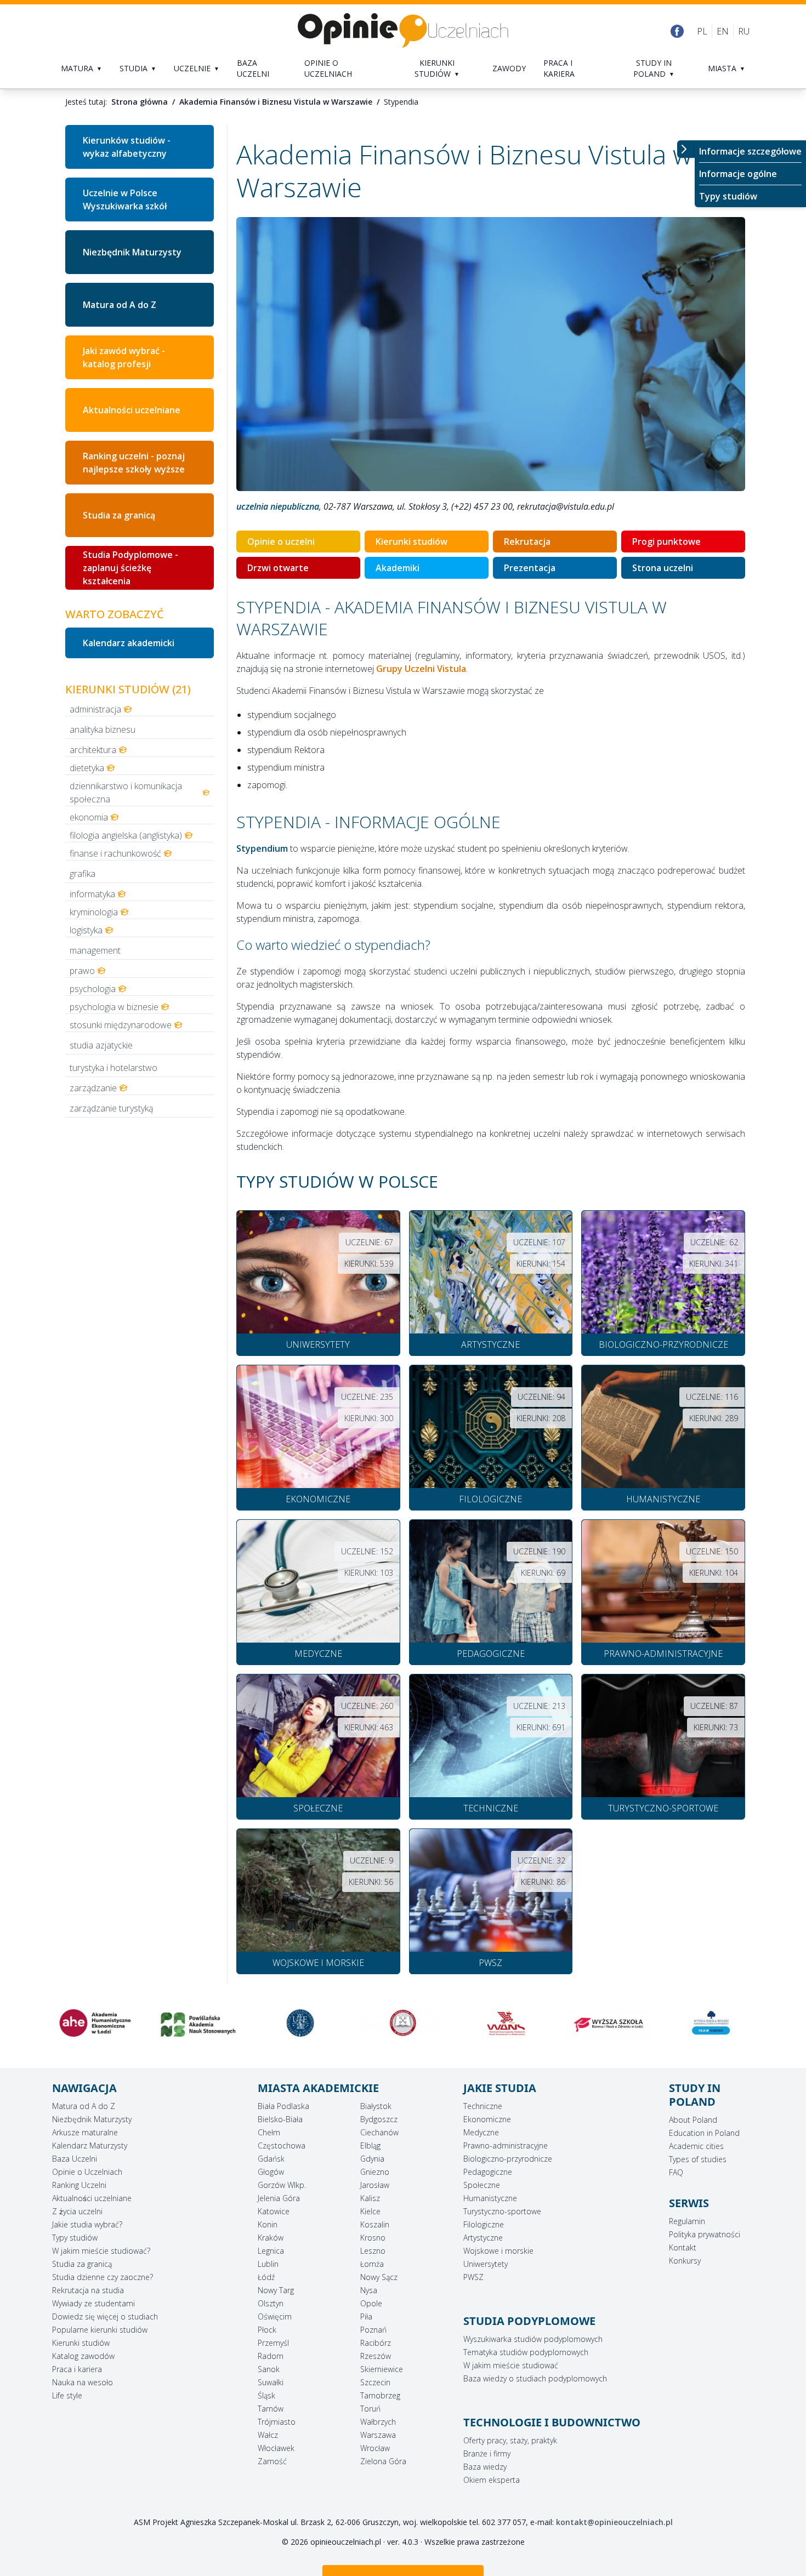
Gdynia (372, 2159)
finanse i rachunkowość (115, 853)
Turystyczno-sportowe (502, 2211)
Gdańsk (271, 2159)
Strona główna (140, 102)
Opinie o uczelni (281, 542)
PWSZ (473, 2277)
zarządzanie (93, 1088)
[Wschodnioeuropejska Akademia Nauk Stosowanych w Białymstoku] (403, 2023)
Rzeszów (376, 2356)
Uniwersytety (486, 2264)
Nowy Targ (276, 2290)
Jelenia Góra (279, 2198)
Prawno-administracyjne (506, 2145)
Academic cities (696, 2146)
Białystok (376, 2106)
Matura (77, 68)
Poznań (373, 2330)
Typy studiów (728, 196)
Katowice (274, 2211)
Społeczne (482, 2185)
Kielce (370, 2211)
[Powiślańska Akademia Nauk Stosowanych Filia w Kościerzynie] (95, 2025)
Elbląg (370, 2145)
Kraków (271, 2238)
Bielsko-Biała (280, 2119)
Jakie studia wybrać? (87, 2224)
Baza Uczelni (75, 2159)
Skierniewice (382, 2369)
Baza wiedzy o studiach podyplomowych (535, 2378)
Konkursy (685, 2261)
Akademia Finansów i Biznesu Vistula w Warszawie (276, 102)
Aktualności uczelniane (92, 2198)
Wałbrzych (378, 2422)
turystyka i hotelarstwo (113, 1068)
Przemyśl (273, 2343)
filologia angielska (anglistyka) (126, 835)
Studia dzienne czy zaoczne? (103, 2277)
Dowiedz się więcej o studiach (105, 2316)
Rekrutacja (527, 542)
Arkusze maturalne (85, 2132)
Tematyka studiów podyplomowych (526, 2352)
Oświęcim (275, 2316)
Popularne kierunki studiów (100, 2330)
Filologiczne (484, 2224)
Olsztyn (271, 2303)
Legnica (271, 2251)
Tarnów (271, 2409)
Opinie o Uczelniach (87, 2172)
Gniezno (375, 2172)
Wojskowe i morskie (498, 2251)
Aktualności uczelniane (132, 410)
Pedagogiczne (488, 2172)
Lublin (268, 2264)
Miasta (722, 68)
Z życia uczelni (77, 2211)
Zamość (272, 2461)
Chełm (269, 2132)
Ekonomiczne (487, 2119)
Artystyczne (483, 2238)
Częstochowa (282, 2145)
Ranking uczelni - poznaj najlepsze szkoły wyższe (134, 463)
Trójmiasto (277, 2422)
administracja (95, 709)
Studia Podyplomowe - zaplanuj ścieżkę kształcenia (130, 568)
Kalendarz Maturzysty (90, 2145)
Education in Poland (704, 2133)
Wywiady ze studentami (93, 2303)
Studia (134, 68)
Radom (271, 2356)
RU (744, 31)
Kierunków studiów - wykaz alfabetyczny (127, 147)
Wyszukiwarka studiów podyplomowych (533, 2339)
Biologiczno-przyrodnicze (508, 2159)
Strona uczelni (663, 568)
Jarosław (375, 2185)
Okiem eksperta (492, 2480)
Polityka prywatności (705, 2234)
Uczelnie (192, 68)
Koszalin (375, 2224)
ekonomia (89, 817)
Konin (268, 2224)
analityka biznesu (103, 730)
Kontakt (683, 2247)
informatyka (92, 894)
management (95, 950)
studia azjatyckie (101, 1045)
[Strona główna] (403, 31)
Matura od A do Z (120, 305)
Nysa (369, 2290)
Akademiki (398, 568)
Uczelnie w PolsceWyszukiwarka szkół (125, 200)
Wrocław (375, 2448)
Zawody (509, 68)
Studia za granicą (119, 515)
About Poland (693, 2120)
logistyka (86, 930)
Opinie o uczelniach (328, 68)
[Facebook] (677, 31)
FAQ (676, 2172)
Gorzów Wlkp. (282, 2185)
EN (723, 31)
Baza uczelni (253, 68)
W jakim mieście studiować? (101, 2251)
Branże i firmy (487, 2454)
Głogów (271, 2172)
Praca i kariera (559, 68)
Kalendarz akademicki (129, 643)
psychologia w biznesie (114, 1007)
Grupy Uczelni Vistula (421, 669)
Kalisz (370, 2198)
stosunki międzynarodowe (121, 1025)
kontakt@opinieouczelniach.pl (614, 2522)
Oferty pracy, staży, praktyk (510, 2440)
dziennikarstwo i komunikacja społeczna (126, 793)
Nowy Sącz (379, 2277)
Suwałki (271, 2382)
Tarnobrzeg (380, 2395)
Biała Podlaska (283, 2106)
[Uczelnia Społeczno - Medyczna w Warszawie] (300, 2023)
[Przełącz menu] (686, 149)
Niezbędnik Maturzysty (132, 252)
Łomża (372, 2264)
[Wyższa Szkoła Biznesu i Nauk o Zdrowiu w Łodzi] (506, 2025)
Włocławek (276, 2448)
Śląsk (266, 2395)
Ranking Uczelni (79, 2185)
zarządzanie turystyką (111, 1108)
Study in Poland (652, 68)
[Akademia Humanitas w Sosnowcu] (711, 2022)
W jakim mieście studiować (511, 2365)
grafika (83, 874)
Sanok (269, 2369)
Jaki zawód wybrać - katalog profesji (124, 357)
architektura (93, 750)
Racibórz (376, 2343)
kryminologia (94, 912)
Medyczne (481, 2132)
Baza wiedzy (485, 2467)
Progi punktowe (666, 542)
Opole (371, 2303)
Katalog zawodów (83, 2356)
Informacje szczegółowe (750, 151)
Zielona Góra (383, 2461)
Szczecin (375, 2382)
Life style (67, 2395)
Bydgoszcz (379, 2119)
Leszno (373, 2251)
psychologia (93, 989)
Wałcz (268, 2435)
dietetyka (87, 768)
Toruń (370, 2409)
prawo (82, 971)
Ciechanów (379, 2132)
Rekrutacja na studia (88, 2290)
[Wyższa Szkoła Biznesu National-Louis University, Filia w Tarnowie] (608, 2023)
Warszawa (378, 2435)
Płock (267, 2330)
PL (702, 31)
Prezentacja (530, 568)
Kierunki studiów (435, 68)
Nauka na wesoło (83, 2382)
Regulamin (687, 2221)
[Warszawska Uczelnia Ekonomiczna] (198, 2023)
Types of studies (698, 2159)
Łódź (266, 2277)
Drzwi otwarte (278, 568)
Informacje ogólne (738, 174)
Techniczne (483, 2106)
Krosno (373, 2238)
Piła (366, 2316)
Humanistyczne (490, 2198)
